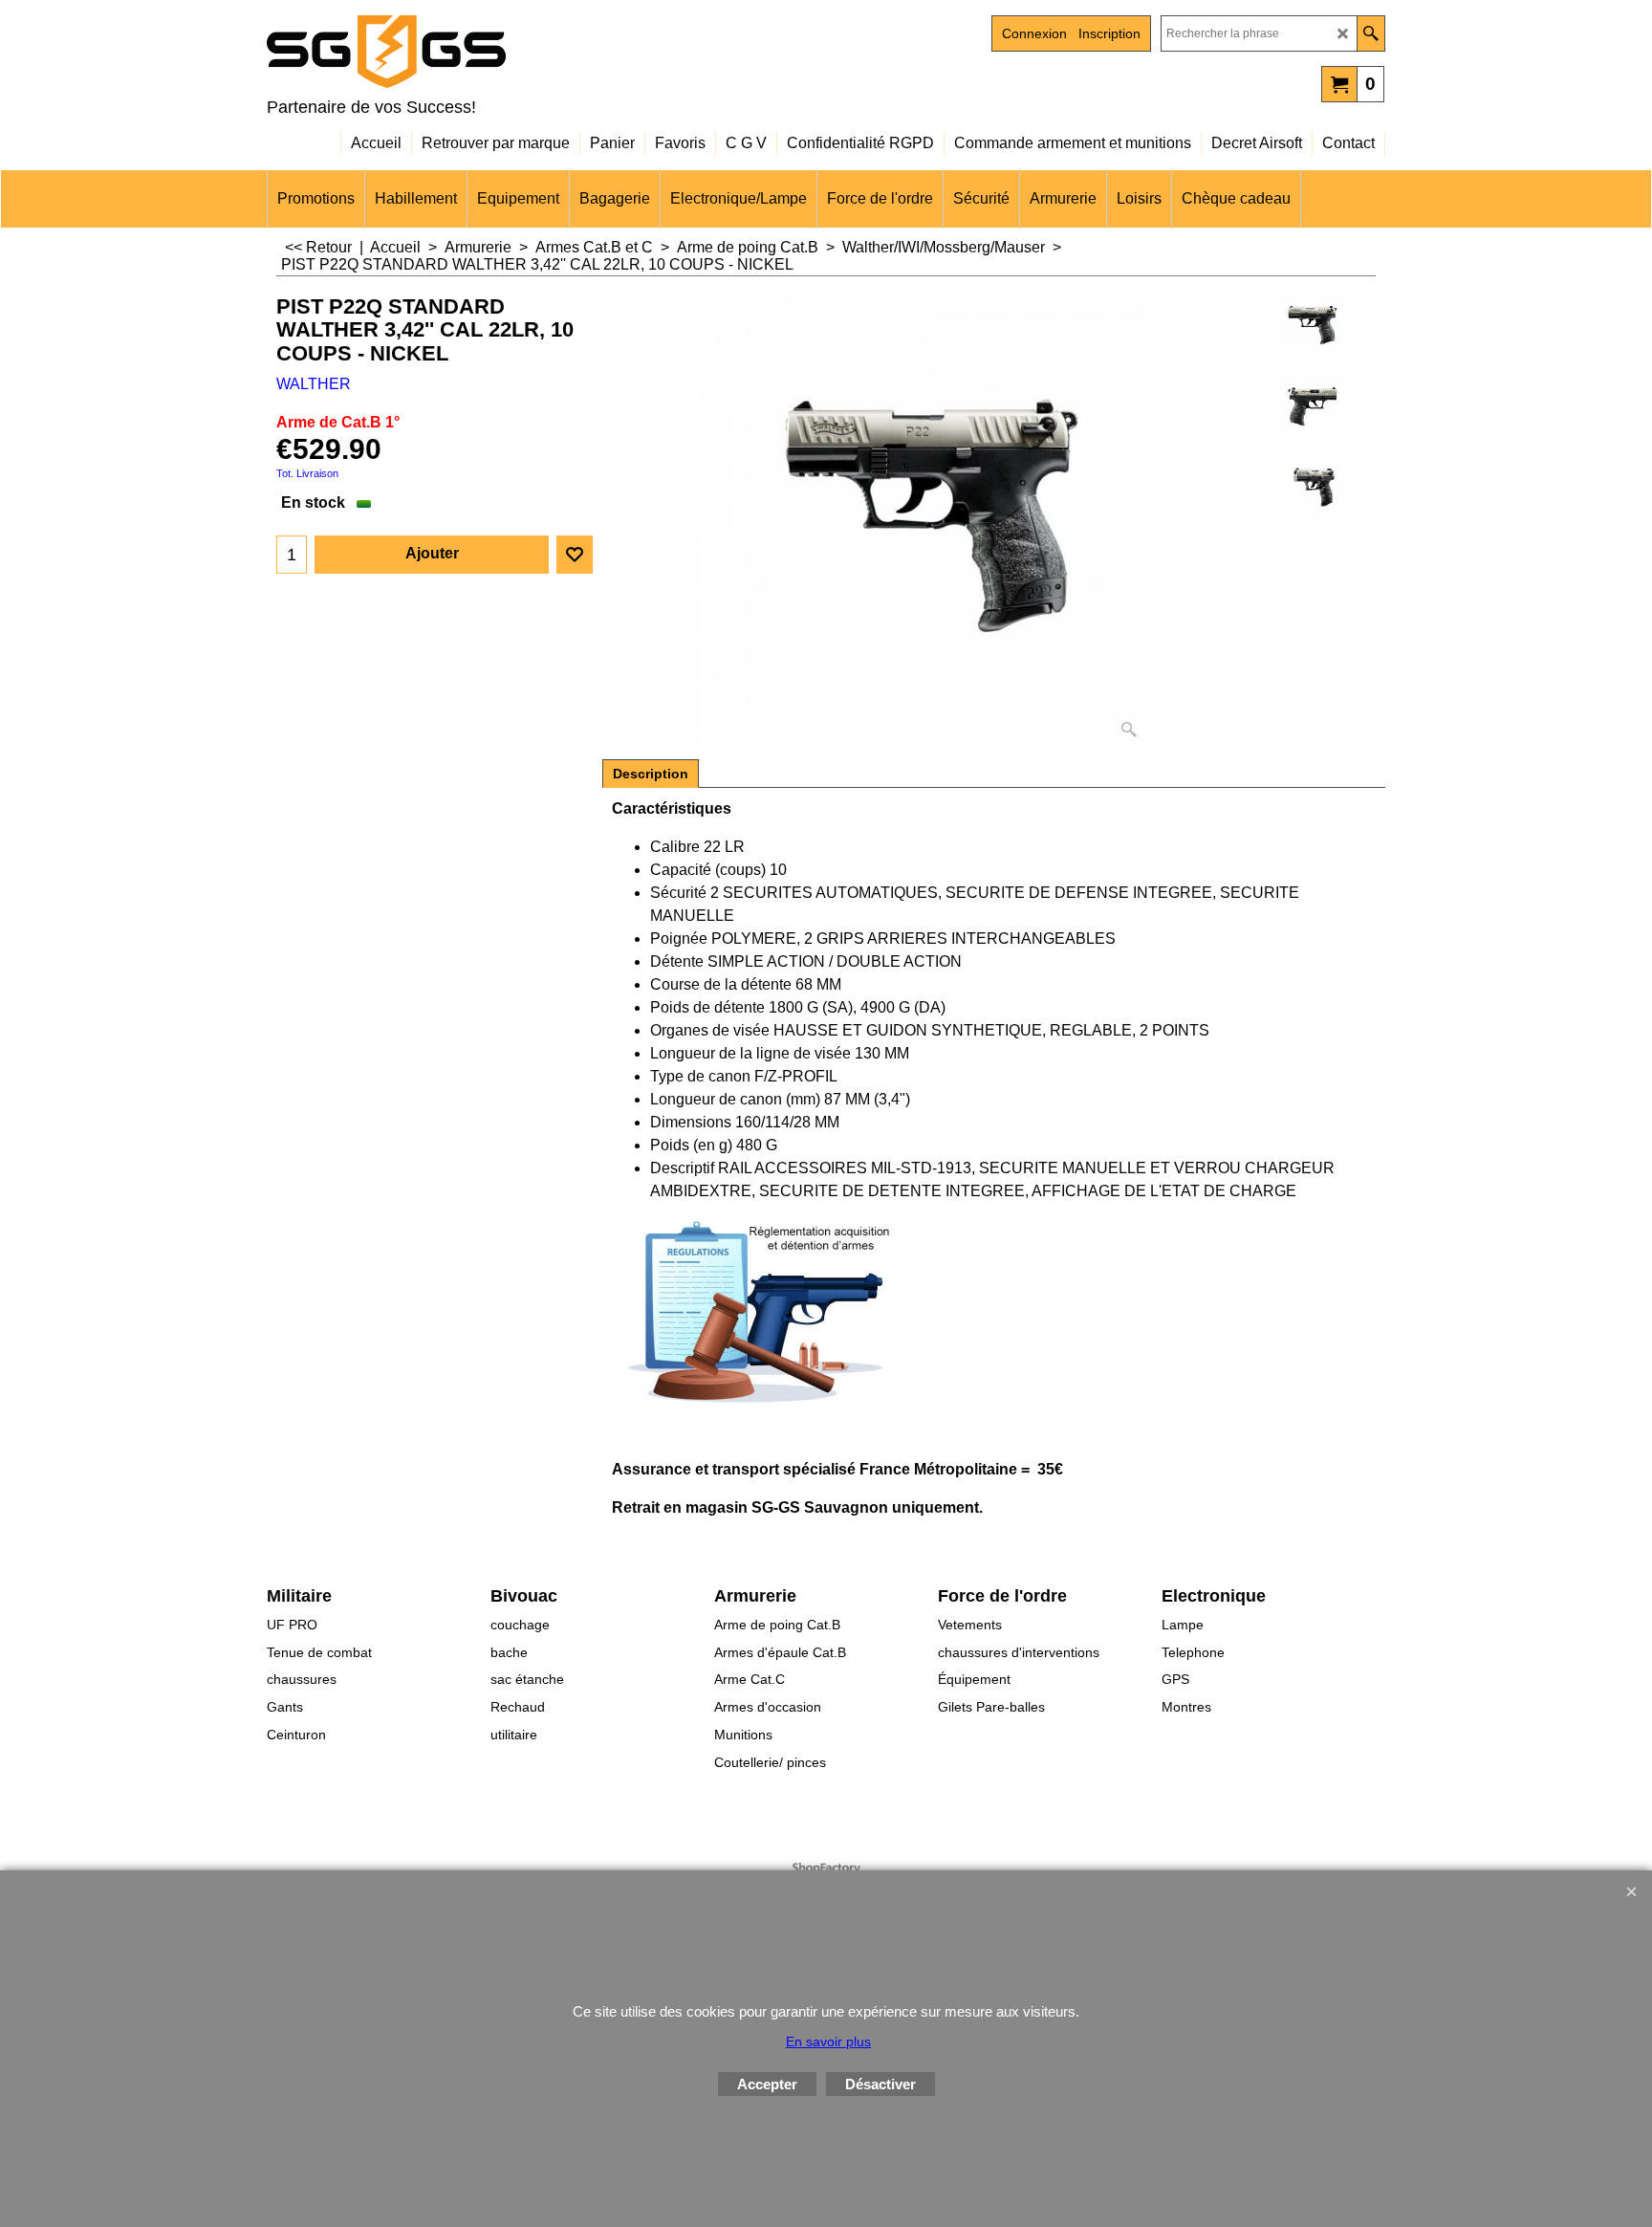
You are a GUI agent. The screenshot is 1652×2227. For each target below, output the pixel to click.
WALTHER (314, 384)
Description (651, 774)
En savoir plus (828, 2041)
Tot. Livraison (307, 473)
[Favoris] (575, 555)
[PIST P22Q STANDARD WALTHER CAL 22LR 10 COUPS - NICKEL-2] (1310, 406)
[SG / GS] (434, 52)
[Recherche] (1370, 33)
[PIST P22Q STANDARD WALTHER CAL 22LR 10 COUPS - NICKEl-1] (1310, 488)
